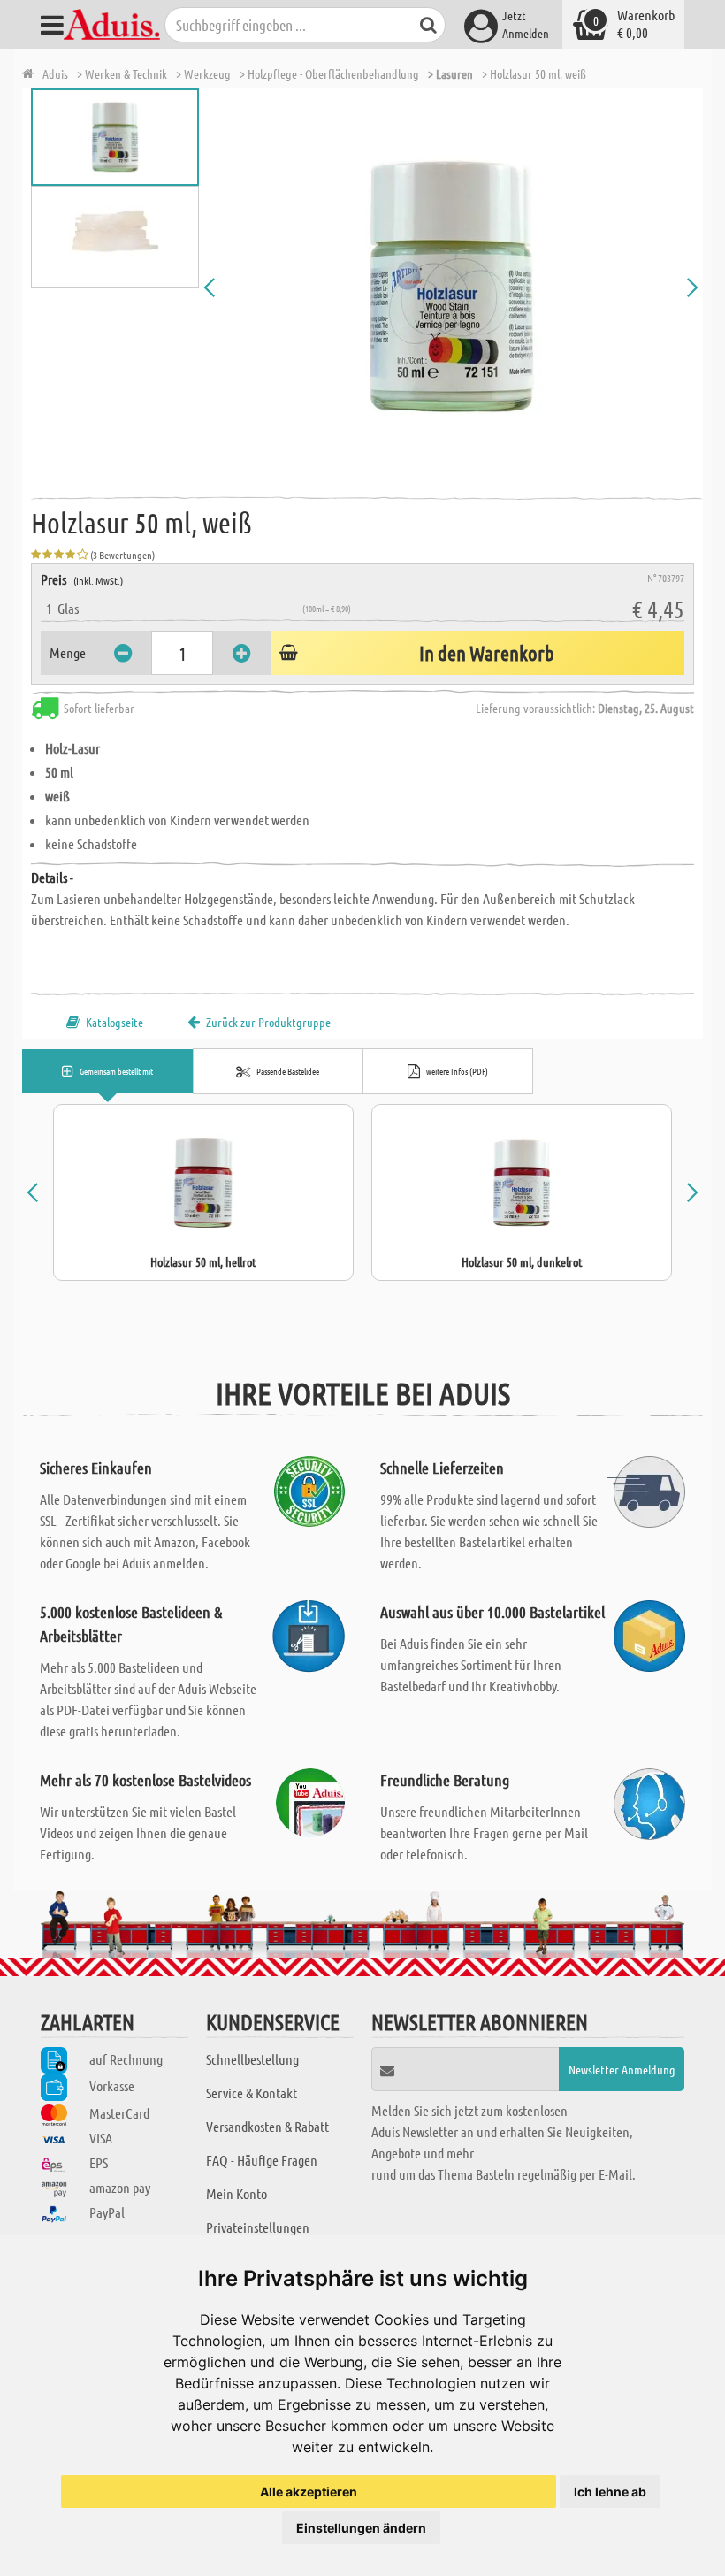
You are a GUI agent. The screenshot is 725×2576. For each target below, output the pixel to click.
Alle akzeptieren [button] (309, 2492)
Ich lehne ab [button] (610, 2492)
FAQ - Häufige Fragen (262, 2160)
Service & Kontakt (252, 2093)
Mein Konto (237, 2193)
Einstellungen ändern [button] (361, 2528)
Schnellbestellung (252, 2059)
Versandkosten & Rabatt (267, 2126)
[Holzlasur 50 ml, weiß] (451, 287)
